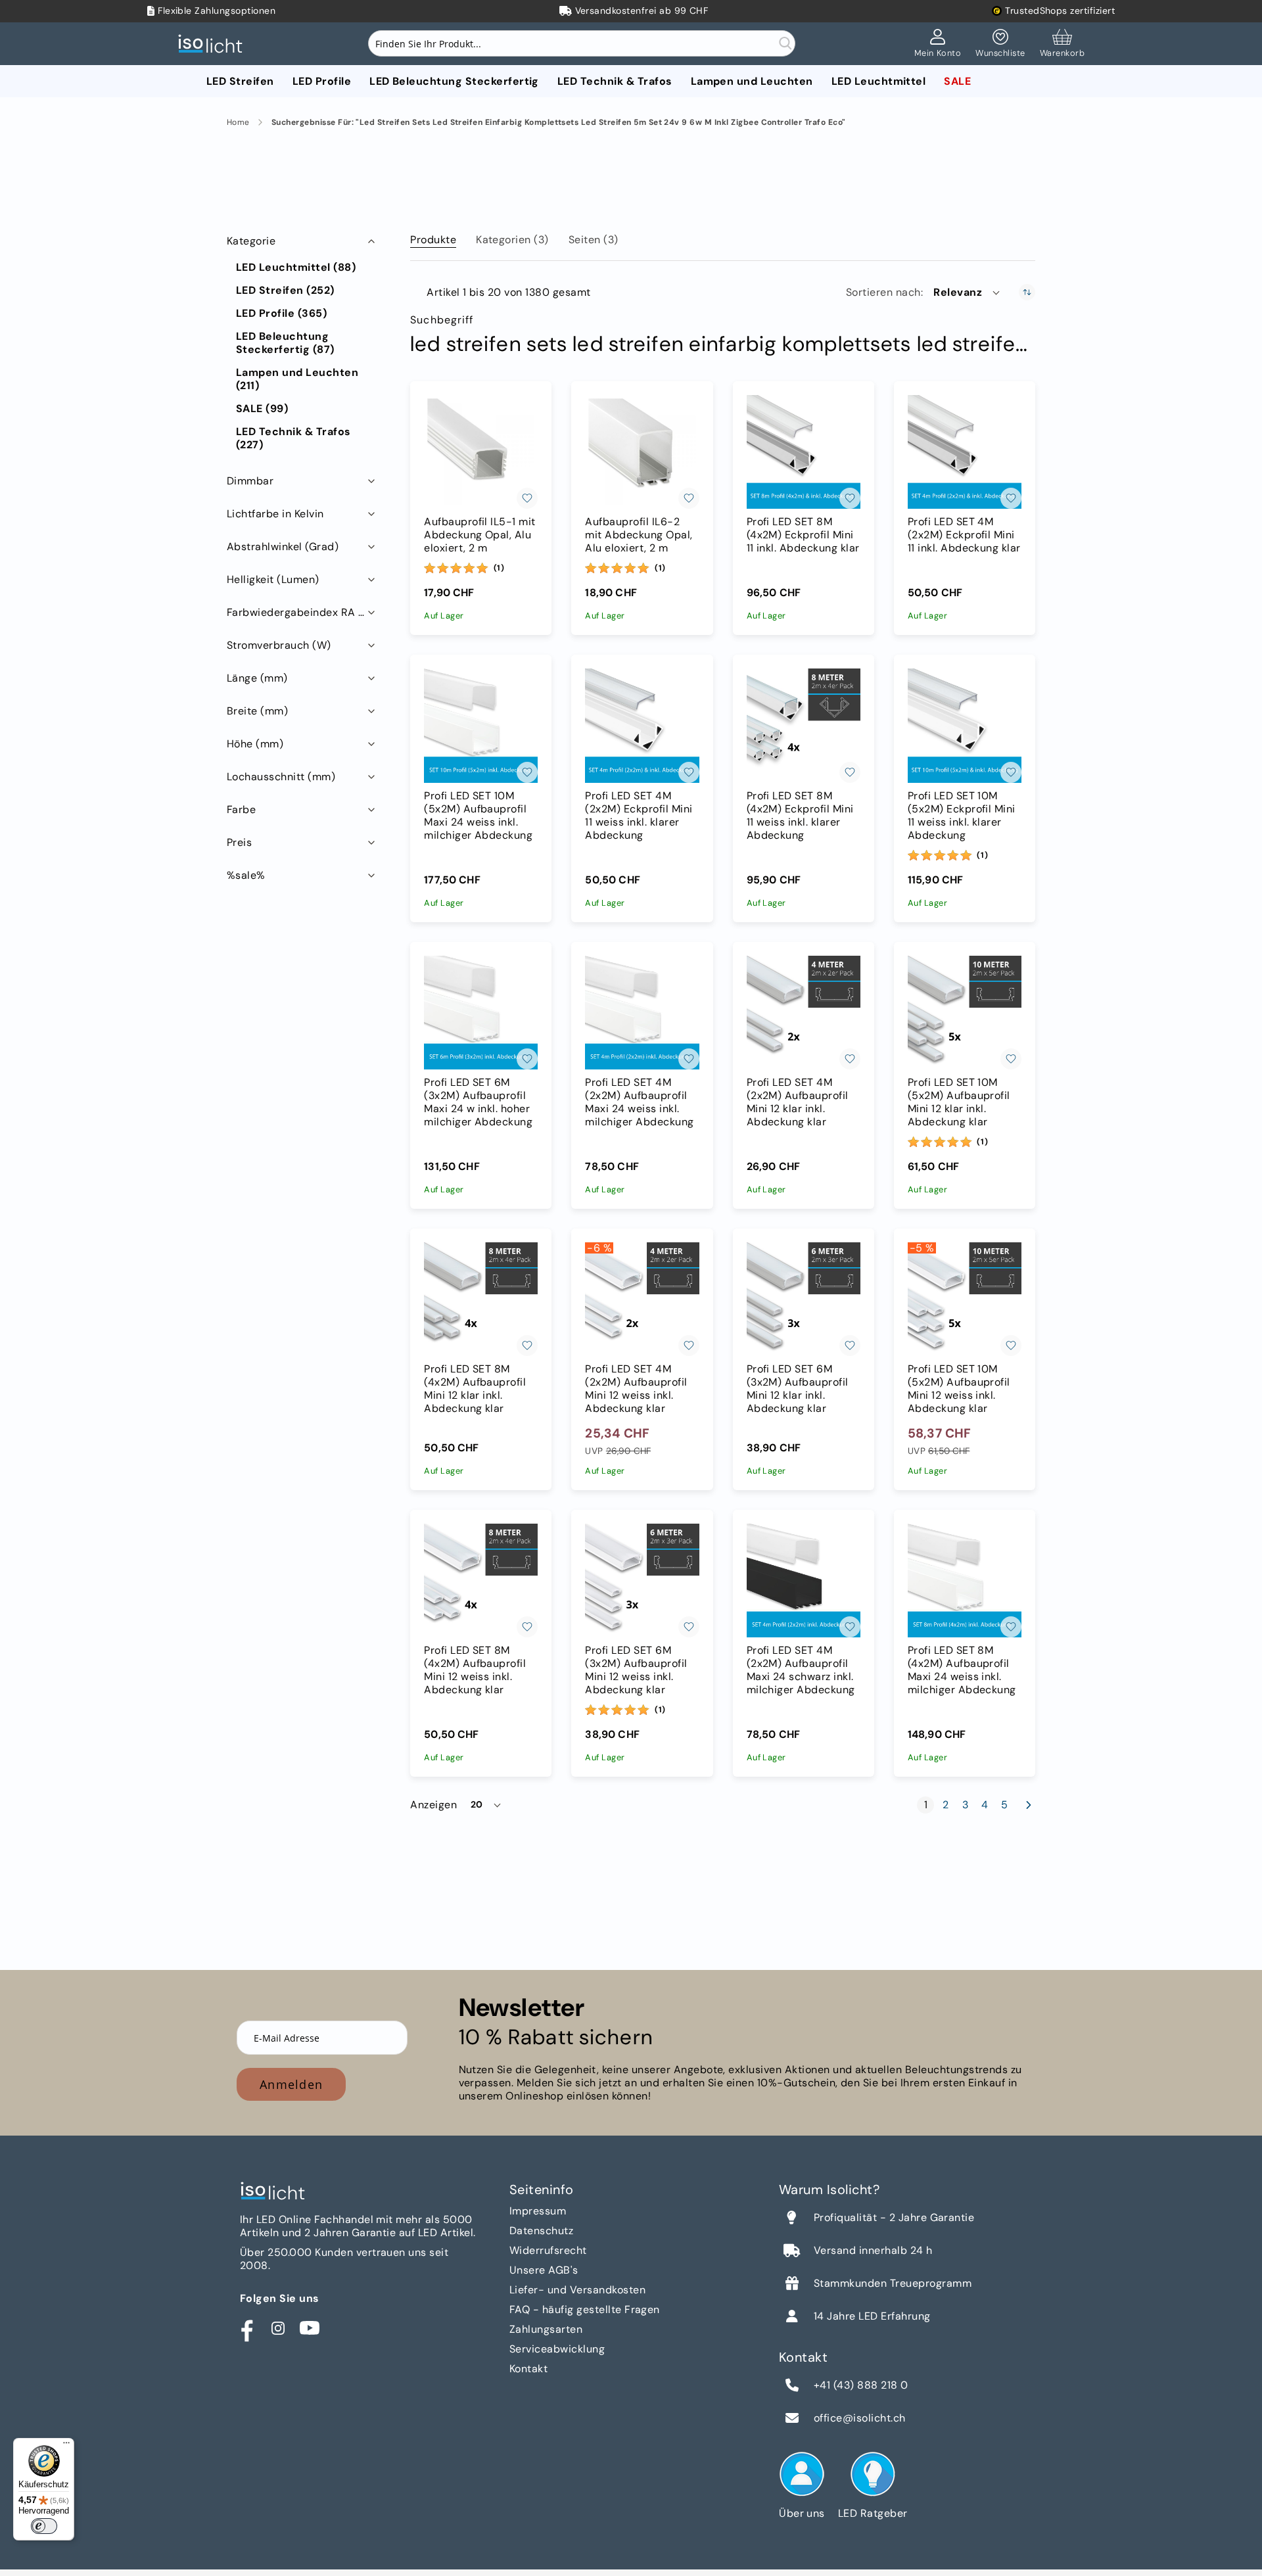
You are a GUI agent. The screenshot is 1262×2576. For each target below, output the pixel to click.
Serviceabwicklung (557, 2349)
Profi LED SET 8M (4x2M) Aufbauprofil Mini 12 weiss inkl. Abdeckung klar (475, 1670)
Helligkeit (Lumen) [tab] (273, 579)
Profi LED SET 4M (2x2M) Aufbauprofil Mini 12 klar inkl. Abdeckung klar (798, 1102)
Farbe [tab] (241, 809)
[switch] (44, 2526)
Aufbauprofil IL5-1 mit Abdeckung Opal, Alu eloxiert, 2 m (480, 535)
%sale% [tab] (246, 875)
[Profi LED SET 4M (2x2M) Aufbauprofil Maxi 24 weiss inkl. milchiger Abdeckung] (642, 1013)
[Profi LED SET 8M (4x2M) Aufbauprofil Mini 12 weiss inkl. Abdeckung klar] (481, 1581)
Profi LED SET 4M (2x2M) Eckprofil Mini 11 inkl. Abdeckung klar (964, 535)
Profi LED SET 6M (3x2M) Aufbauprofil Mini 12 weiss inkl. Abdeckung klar (636, 1670)
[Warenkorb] (1062, 44)
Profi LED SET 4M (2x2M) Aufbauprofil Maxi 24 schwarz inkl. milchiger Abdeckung (801, 1670)
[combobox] (582, 43)
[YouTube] (310, 2328)
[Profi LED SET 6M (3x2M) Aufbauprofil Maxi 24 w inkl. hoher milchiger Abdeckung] (481, 1013)
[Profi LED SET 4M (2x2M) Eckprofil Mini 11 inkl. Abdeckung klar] (965, 452)
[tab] (433, 237)
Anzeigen (433, 1805)
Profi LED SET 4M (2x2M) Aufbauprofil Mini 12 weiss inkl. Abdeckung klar (636, 1389)
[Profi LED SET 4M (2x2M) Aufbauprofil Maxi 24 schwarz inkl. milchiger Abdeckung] (804, 1581)
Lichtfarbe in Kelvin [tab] (275, 514)
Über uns (802, 2513)
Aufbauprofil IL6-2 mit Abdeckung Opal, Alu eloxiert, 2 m (639, 535)
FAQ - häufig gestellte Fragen (585, 2309)
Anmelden (291, 2084)
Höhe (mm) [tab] (255, 744)
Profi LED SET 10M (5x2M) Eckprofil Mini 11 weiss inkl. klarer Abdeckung (962, 816)
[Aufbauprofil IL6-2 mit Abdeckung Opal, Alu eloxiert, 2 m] (642, 452)
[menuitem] (240, 81)
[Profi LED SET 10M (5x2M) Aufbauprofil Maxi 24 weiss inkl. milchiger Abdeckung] (481, 725)
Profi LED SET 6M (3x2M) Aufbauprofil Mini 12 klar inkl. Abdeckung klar (798, 1389)
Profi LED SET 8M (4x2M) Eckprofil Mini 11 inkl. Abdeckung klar (803, 535)
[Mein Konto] (938, 44)
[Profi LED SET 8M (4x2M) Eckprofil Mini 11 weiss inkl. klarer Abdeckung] (804, 725)
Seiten (594, 240)
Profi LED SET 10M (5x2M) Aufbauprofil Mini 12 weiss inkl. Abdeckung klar (959, 1389)
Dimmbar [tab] (250, 481)
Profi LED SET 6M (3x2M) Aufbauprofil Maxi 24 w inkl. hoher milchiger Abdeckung (478, 1102)
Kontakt (528, 2369)
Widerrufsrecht (548, 2250)
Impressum (538, 2211)
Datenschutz (541, 2231)
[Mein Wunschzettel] (1000, 44)
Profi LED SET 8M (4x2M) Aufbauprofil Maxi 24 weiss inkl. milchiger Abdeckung (962, 1670)
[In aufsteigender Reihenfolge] (1027, 292)
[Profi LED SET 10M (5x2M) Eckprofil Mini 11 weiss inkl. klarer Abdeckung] (965, 725)
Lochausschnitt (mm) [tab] (281, 777)
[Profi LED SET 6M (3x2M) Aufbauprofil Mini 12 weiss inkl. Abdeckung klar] (642, 1581)
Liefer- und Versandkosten (577, 2290)
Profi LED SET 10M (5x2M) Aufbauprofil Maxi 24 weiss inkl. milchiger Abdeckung (478, 816)
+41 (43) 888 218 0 (861, 2385)
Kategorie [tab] (251, 241)
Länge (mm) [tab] (257, 678)
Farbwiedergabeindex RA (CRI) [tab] (302, 612)
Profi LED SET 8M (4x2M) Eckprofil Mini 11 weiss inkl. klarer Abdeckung (800, 816)
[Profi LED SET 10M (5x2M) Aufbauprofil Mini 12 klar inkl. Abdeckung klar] (965, 1013)
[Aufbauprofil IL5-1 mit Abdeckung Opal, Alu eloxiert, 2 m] (481, 452)
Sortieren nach (883, 293)
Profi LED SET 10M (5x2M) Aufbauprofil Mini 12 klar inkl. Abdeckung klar (959, 1102)
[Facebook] (246, 2328)
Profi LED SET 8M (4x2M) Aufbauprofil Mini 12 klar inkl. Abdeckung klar (475, 1389)
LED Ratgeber (873, 2513)
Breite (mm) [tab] (257, 711)
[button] (968, 293)
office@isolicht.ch (860, 2418)
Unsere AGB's (544, 2270)
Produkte (433, 240)
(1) (499, 568)
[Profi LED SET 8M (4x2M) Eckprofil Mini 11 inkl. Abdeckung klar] (804, 452)
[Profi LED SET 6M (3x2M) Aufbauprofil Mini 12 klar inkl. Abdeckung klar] (804, 1299)
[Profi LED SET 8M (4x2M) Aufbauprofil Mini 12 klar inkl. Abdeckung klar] (481, 1299)
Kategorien (512, 240)
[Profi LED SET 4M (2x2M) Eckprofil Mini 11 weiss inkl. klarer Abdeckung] (642, 725)
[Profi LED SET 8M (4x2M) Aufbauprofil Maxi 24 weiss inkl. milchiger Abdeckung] (965, 1581)
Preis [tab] (239, 842)
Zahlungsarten (546, 2329)
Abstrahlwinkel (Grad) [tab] (283, 547)
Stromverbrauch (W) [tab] (279, 645)
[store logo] (214, 44)
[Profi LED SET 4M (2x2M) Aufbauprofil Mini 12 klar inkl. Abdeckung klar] (804, 1013)
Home (238, 123)
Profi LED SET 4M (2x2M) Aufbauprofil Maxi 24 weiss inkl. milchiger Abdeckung (639, 1102)
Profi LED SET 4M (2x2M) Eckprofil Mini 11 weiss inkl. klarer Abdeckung (639, 816)
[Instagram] (278, 2328)
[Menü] (66, 2446)
